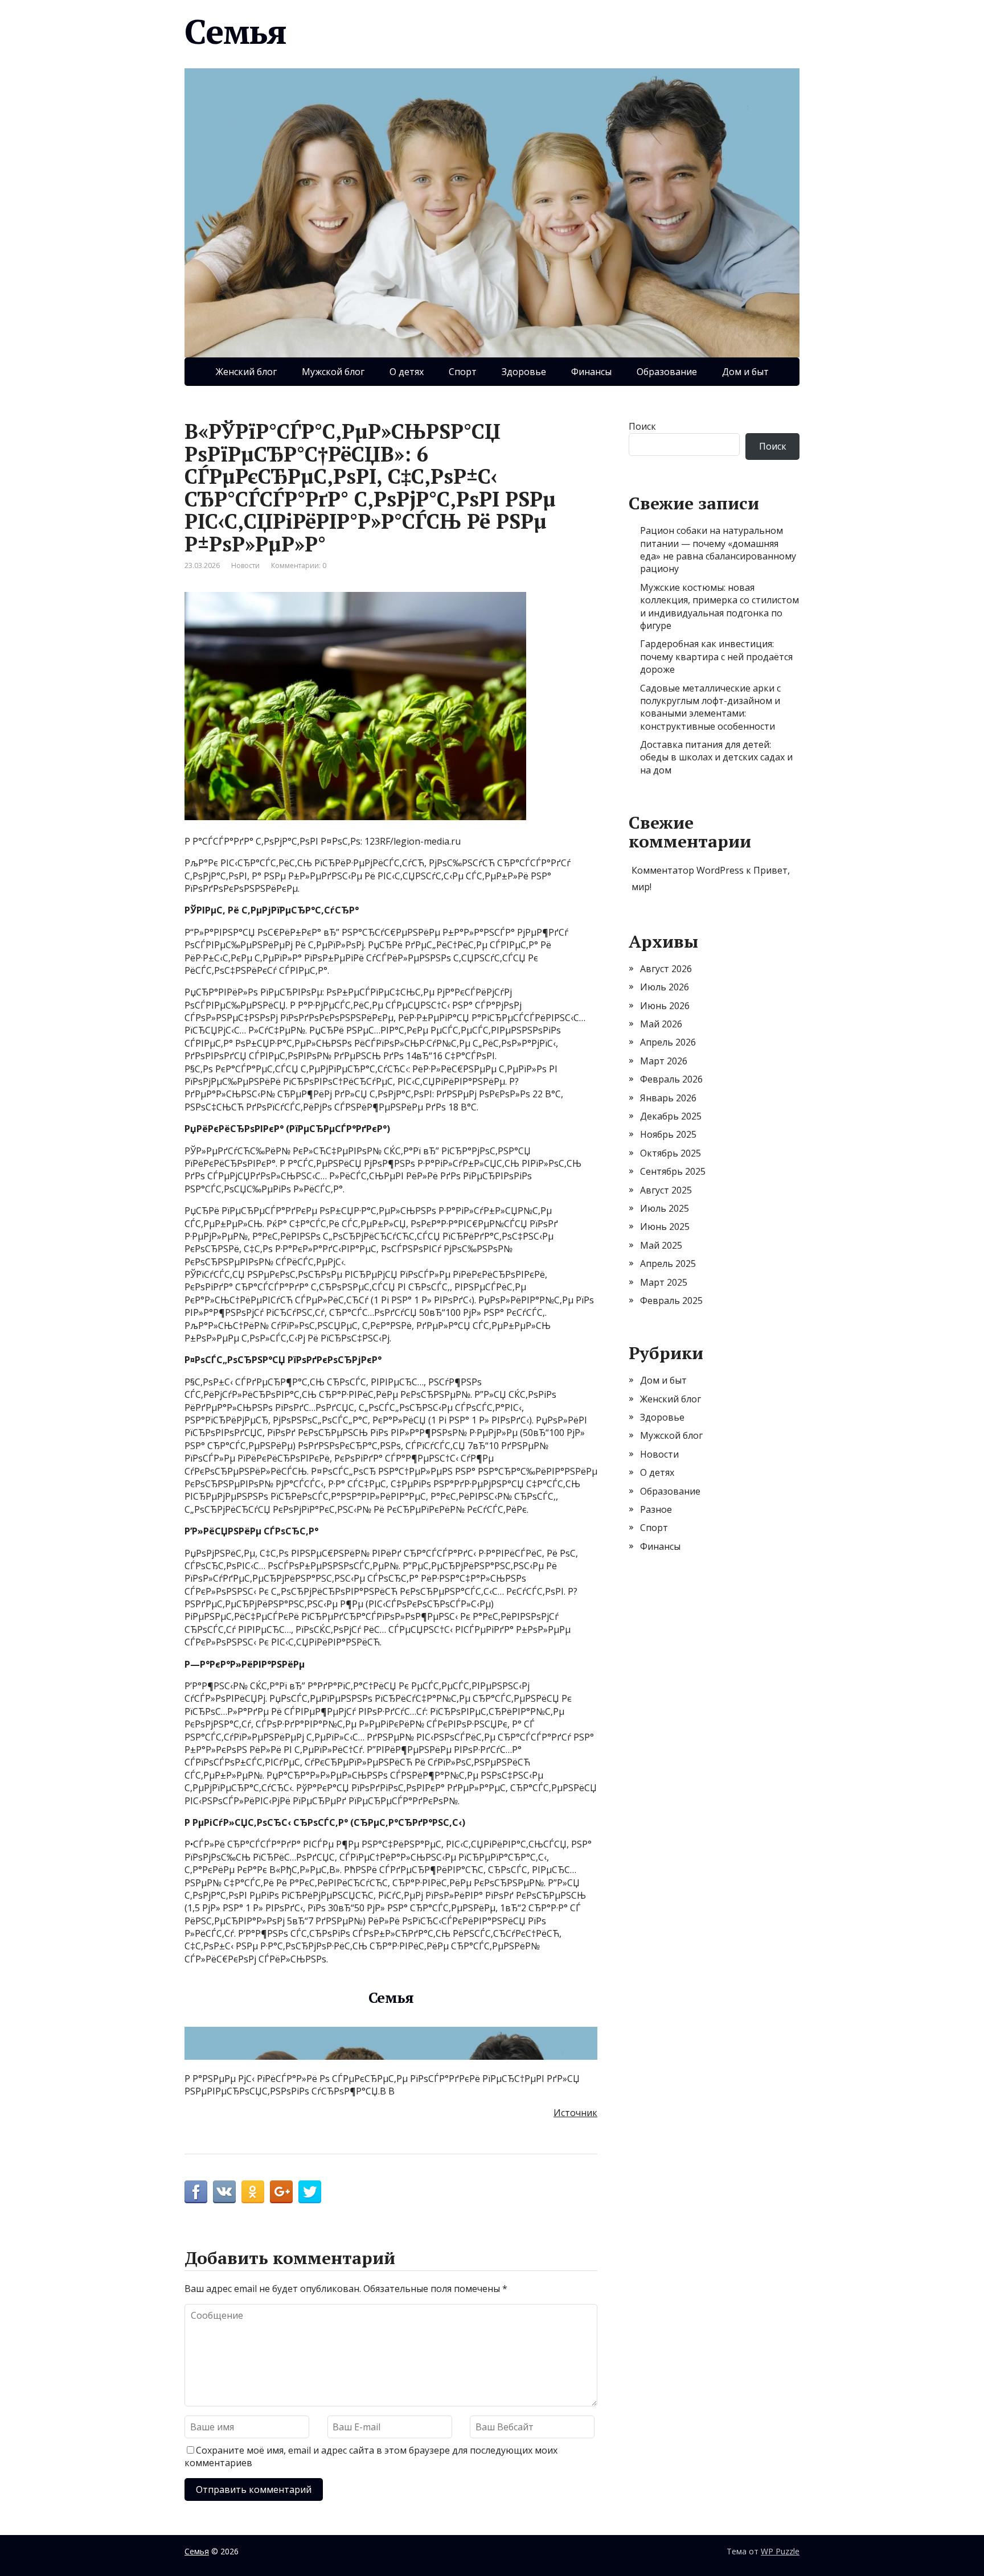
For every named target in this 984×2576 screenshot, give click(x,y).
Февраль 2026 (671, 1079)
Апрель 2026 (668, 1042)
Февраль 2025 (671, 1301)
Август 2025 (666, 1190)
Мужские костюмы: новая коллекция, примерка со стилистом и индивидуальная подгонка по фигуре (719, 606)
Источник (575, 2113)
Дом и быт (745, 372)
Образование (667, 372)
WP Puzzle (780, 2551)
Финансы (591, 372)
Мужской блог (333, 372)
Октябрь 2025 (671, 1153)
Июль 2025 (665, 1208)
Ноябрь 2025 (668, 1134)
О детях (407, 372)
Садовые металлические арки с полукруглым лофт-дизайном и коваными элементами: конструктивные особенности (710, 707)
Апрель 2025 (668, 1264)
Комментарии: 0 (299, 565)
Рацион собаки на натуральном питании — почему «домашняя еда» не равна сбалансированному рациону (718, 550)
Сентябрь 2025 (673, 1171)
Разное (656, 1509)
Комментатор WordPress (688, 870)
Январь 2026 (668, 1098)
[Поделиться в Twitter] (310, 2192)
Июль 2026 (665, 987)
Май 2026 (661, 1024)
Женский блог (246, 372)
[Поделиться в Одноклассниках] (253, 2192)
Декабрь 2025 (671, 1116)
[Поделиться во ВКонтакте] (224, 2192)
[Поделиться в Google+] (281, 2192)
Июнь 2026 (665, 1006)
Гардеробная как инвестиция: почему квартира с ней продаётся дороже (716, 657)
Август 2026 (666, 969)
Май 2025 (661, 1245)
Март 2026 (664, 1061)
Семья (235, 31)
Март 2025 (664, 1282)
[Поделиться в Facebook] (196, 2192)
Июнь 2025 (665, 1227)
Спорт (463, 372)
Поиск (642, 426)
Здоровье (524, 372)
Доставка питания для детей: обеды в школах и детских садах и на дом (716, 757)
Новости (245, 565)
